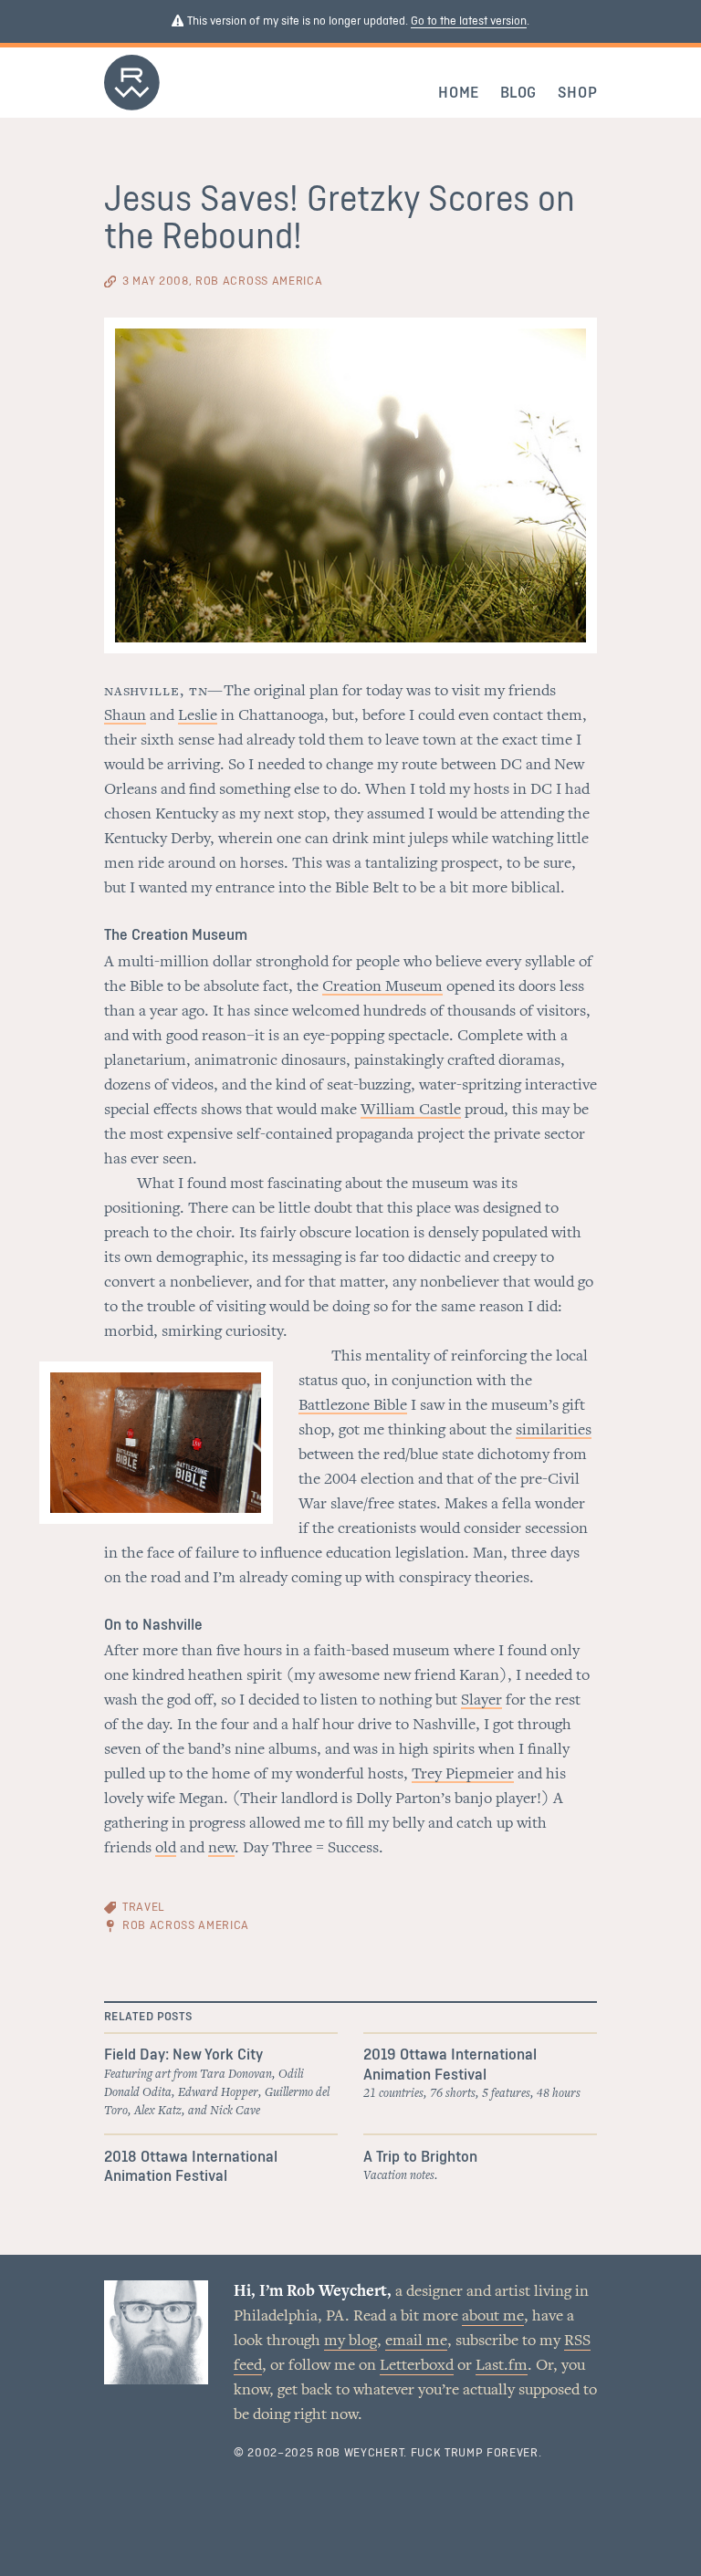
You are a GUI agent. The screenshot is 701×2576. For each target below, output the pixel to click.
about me (493, 2317)
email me (416, 2341)
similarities (554, 1431)
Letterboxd (417, 2366)
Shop (578, 93)
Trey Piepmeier (463, 1775)
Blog (519, 93)
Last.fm (502, 2366)
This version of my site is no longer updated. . (357, 21)
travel (143, 1908)
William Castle (411, 1111)
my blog (350, 2341)
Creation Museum (382, 987)
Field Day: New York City (183, 2055)
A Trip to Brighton (420, 2157)
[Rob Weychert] (132, 106)
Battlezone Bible (353, 1406)
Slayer (481, 1701)
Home (459, 93)
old (166, 1849)
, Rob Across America (222, 282)
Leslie (198, 716)
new (221, 1849)
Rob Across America (186, 1926)
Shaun (125, 716)
